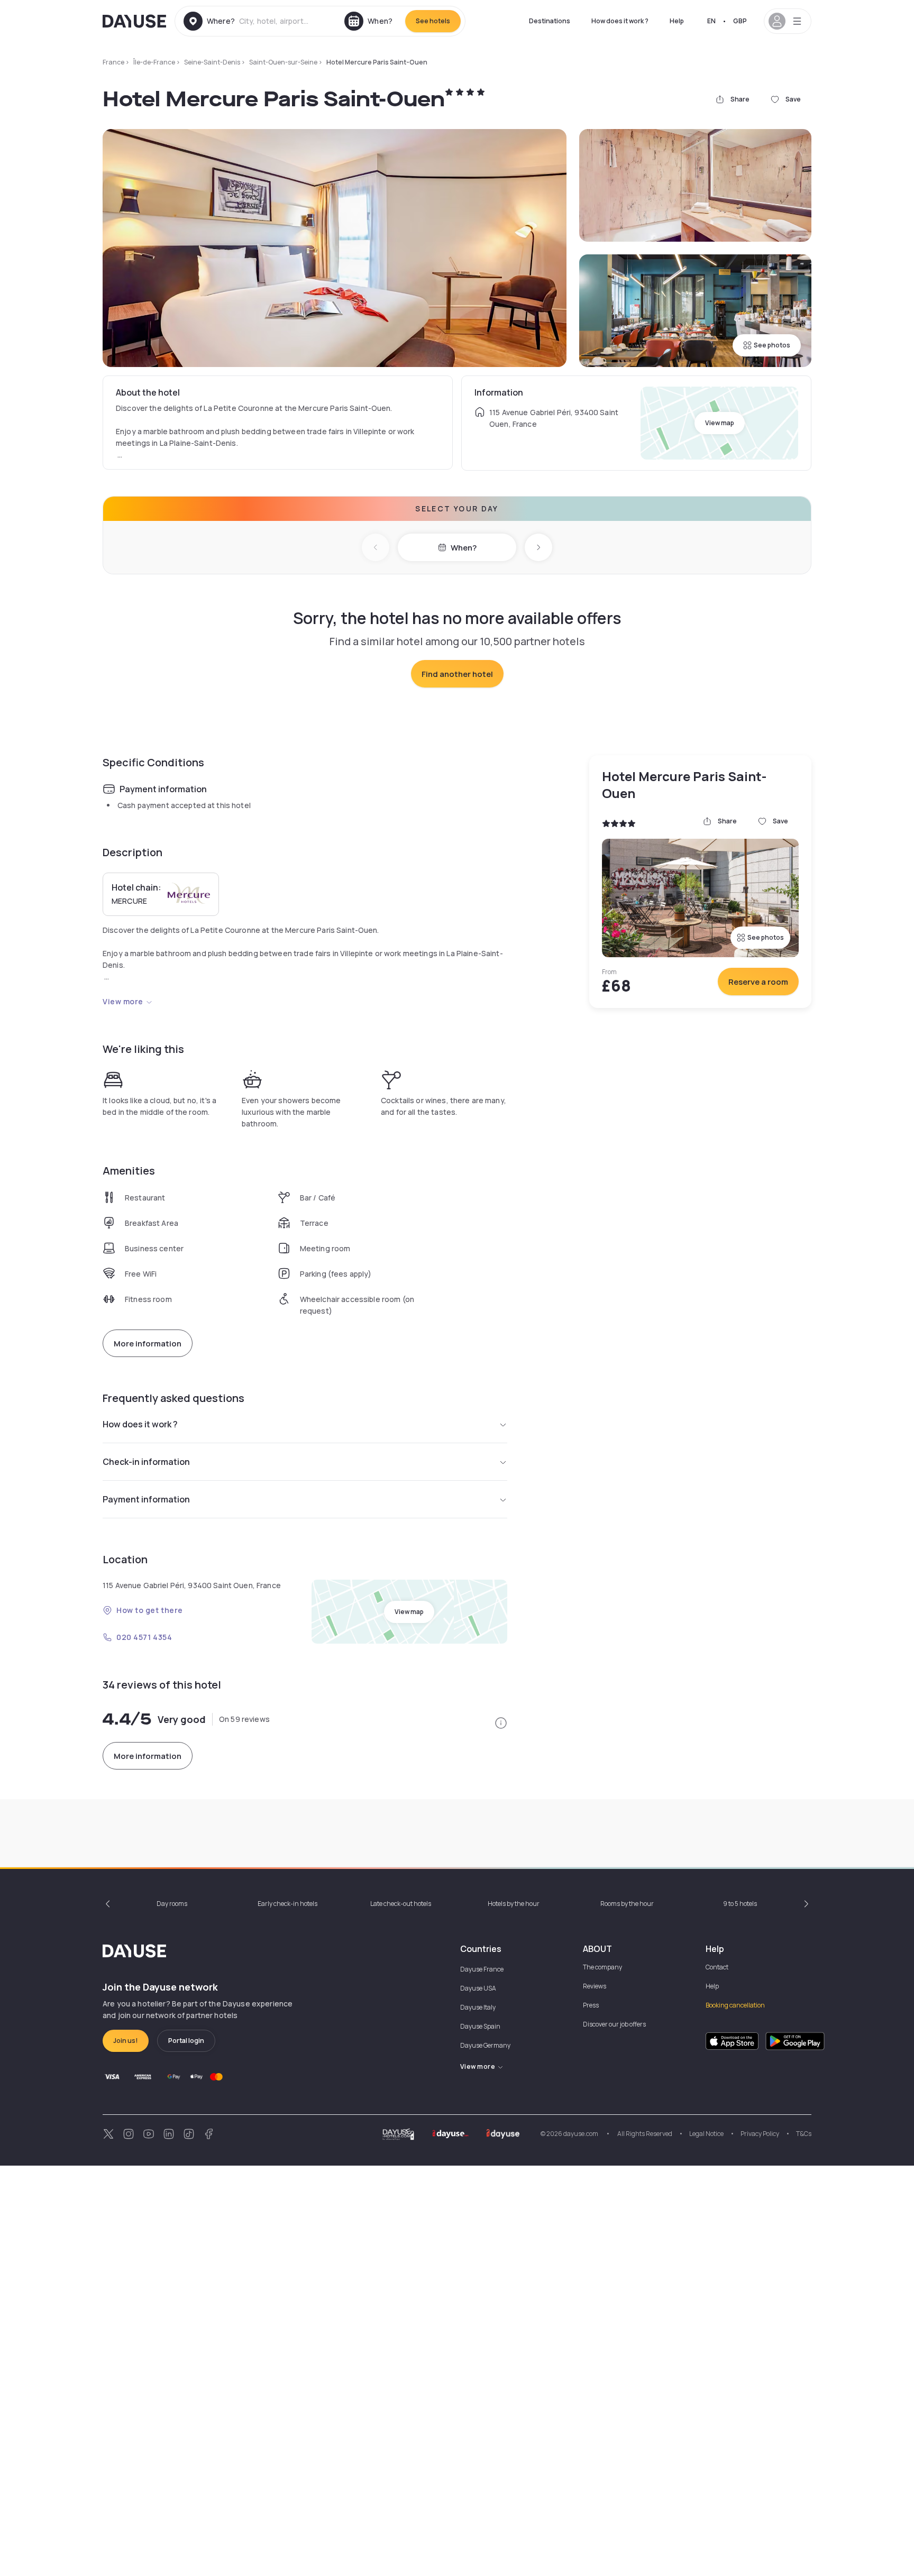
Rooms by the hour (627, 1904)
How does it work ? (620, 21)
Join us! (126, 2041)
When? (464, 548)
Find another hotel (457, 674)
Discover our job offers (614, 2024)
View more (123, 1001)
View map (720, 423)
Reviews (595, 1986)
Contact (717, 1967)
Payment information (146, 1499)
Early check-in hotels (287, 1904)
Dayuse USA (478, 1988)
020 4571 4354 (144, 1637)
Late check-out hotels (401, 1904)
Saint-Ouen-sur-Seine (283, 62)
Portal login (186, 2041)
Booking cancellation (735, 2005)
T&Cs (804, 2134)
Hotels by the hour (514, 1904)
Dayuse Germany (485, 2045)
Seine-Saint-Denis (212, 62)
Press (591, 2005)
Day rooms (172, 1904)
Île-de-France (154, 62)
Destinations (550, 21)
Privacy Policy (760, 2134)
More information (148, 1344)
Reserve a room (758, 982)
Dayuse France (482, 1969)
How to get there (150, 1610)
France (113, 62)
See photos (772, 345)
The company (602, 1967)
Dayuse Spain (480, 2026)
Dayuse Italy (478, 2007)
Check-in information (146, 1462)
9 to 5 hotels (740, 1904)
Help (677, 21)
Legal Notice (706, 2134)
